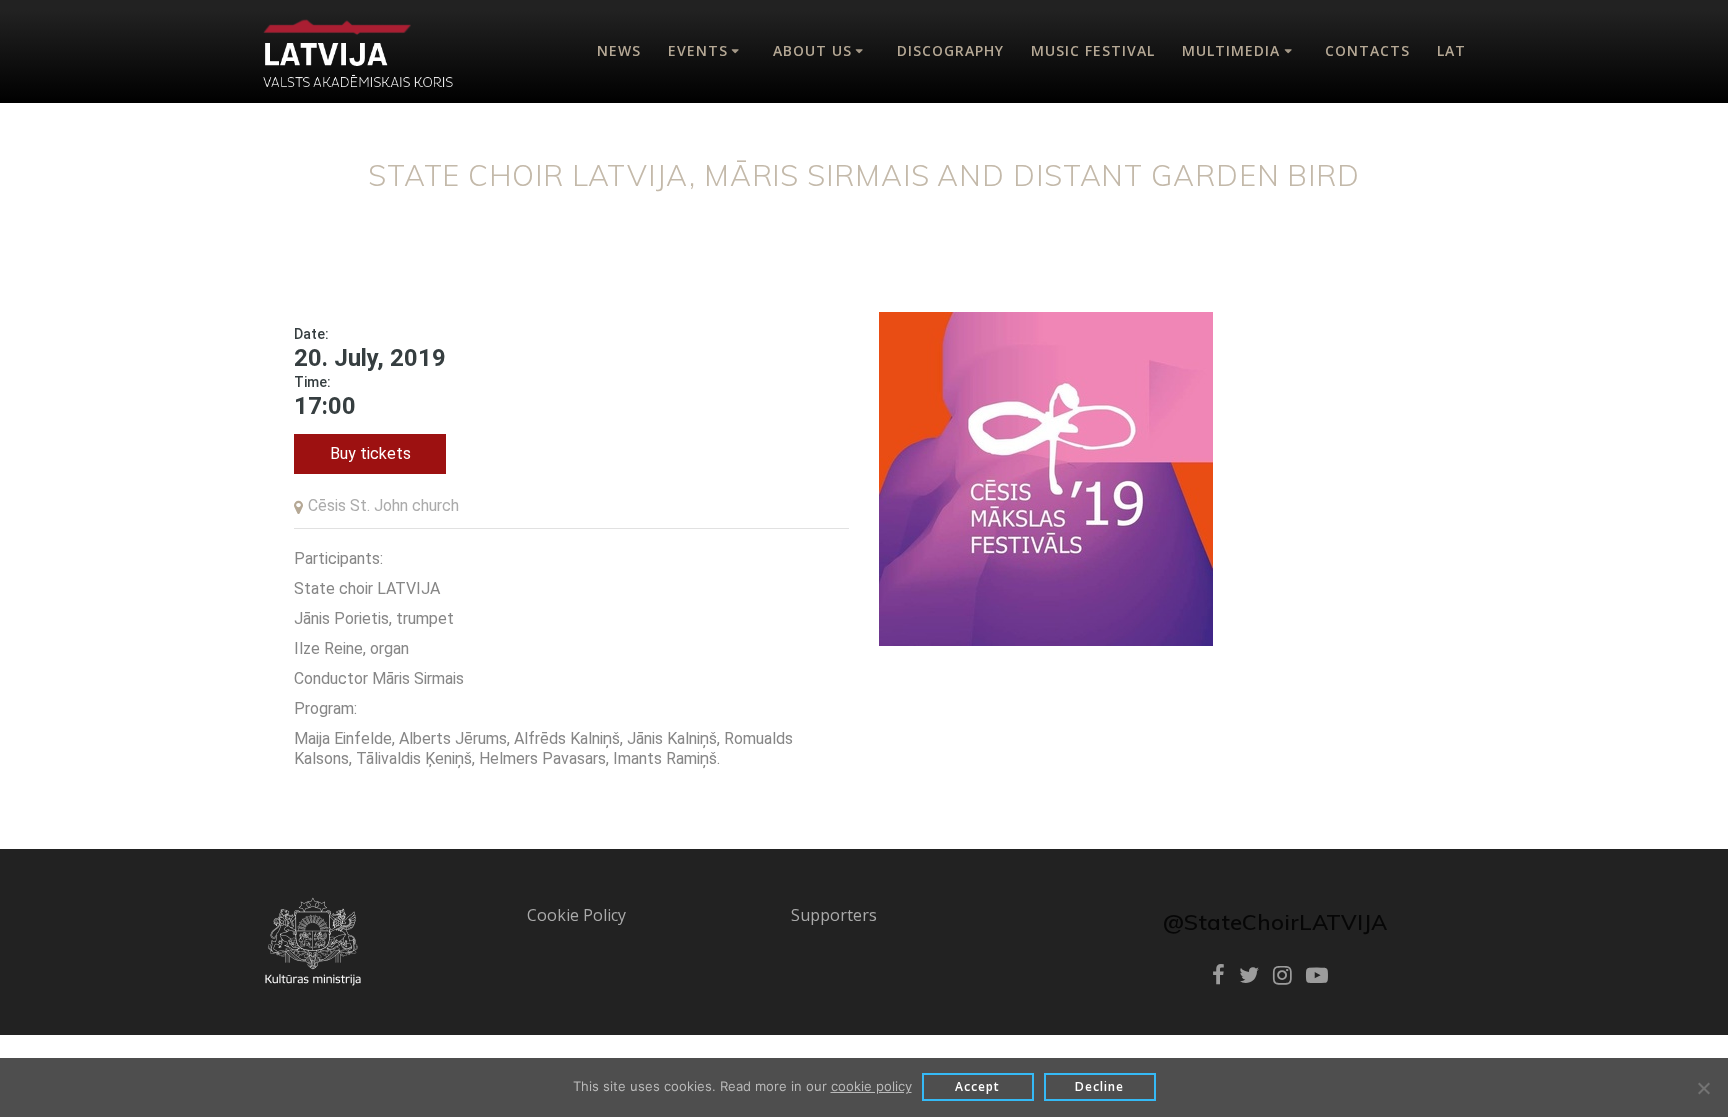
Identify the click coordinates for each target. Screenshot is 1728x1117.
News (619, 50)
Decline (1099, 1086)
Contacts (1367, 50)
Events (698, 50)
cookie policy (871, 1086)
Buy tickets (370, 453)
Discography (950, 50)
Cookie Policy (576, 915)
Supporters (834, 915)
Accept (977, 1086)
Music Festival (1093, 50)
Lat (1451, 50)
